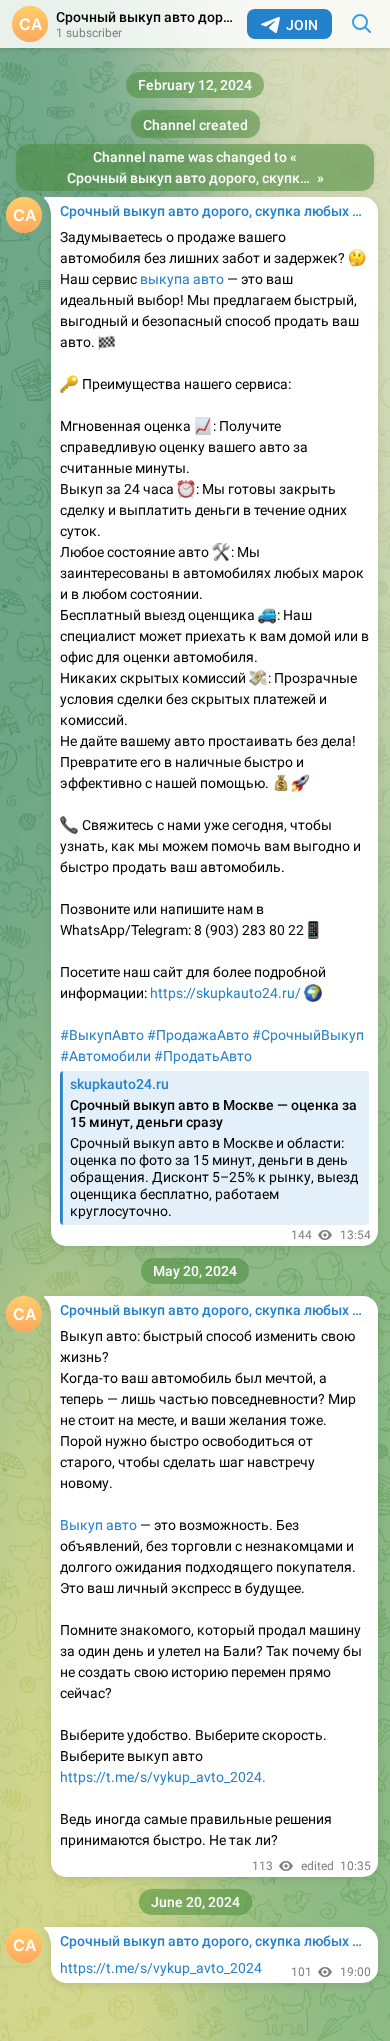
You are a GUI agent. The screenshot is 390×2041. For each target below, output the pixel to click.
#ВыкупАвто (102, 1035)
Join (302, 25)
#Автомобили (105, 1056)
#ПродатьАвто (203, 1056)
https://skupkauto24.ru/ (227, 993)
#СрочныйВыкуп (308, 1035)
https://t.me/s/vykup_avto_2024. (163, 1777)
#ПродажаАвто (198, 1035)
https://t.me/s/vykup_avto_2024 (161, 1968)
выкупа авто (182, 279)
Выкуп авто (98, 1525)
